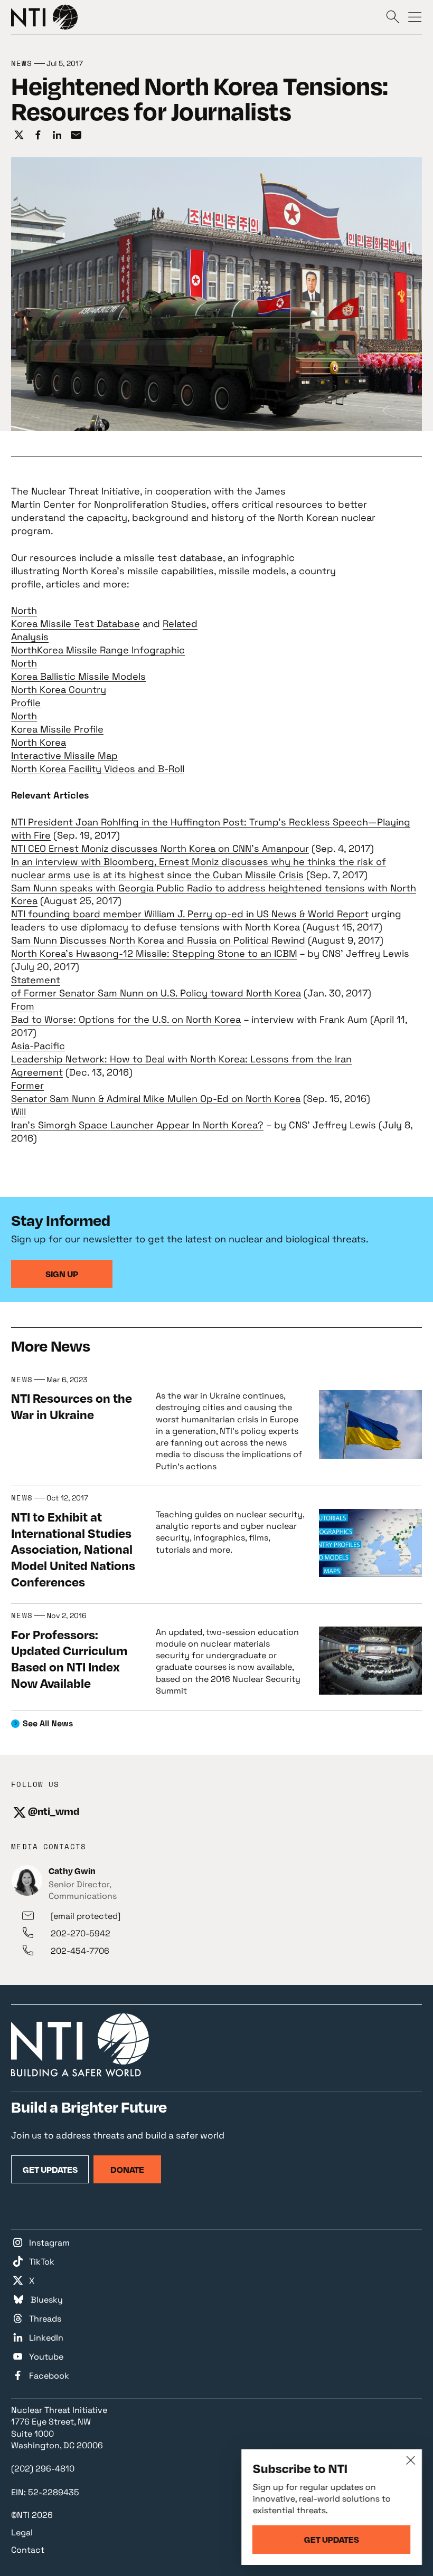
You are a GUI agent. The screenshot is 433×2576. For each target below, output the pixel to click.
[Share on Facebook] (38, 135)
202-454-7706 (80, 1951)
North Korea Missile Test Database (76, 617)
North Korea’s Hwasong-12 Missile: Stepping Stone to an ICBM (154, 953)
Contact (28, 2550)
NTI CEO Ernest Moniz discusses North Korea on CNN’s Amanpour (160, 848)
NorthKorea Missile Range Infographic (98, 650)
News (22, 64)
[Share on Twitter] (19, 135)
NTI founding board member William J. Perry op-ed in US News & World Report (190, 914)
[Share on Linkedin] (57, 135)
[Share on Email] (76, 135)
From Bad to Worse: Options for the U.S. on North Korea (126, 1013)
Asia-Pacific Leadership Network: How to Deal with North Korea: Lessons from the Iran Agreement (181, 1059)
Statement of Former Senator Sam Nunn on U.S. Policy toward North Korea (156, 986)
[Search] (393, 16)
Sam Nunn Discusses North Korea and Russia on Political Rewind (158, 940)
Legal (22, 2532)
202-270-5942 (81, 1933)
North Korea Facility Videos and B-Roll (98, 769)
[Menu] (415, 16)
